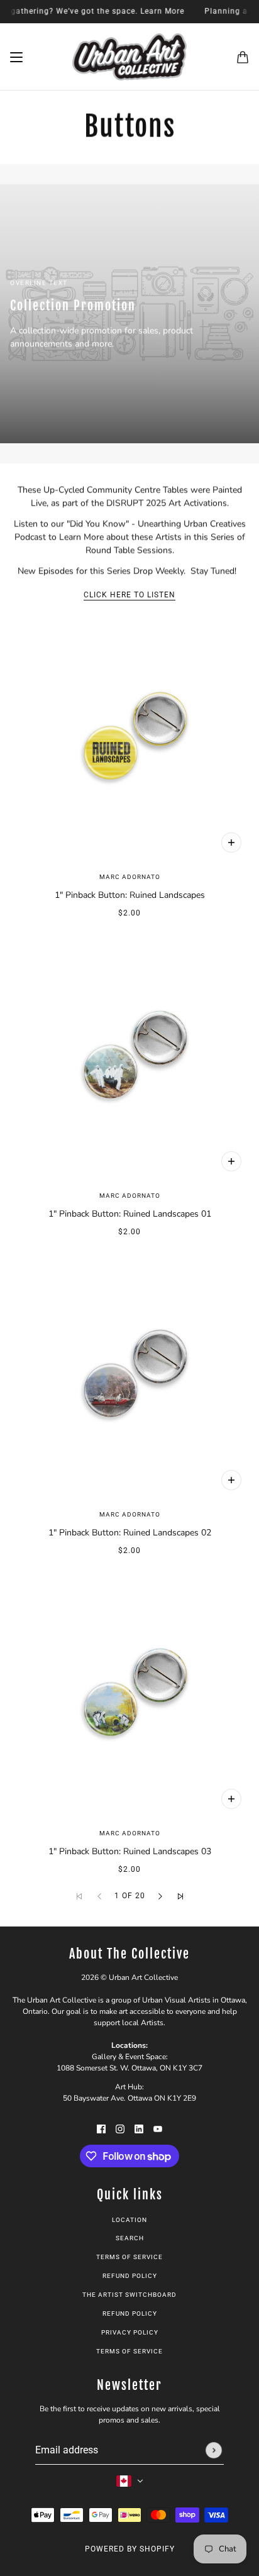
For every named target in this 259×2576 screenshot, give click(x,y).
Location (129, 2220)
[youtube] (158, 2128)
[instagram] (120, 2128)
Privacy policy (130, 2332)
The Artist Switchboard (129, 2295)
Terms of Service (129, 2257)
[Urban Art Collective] (129, 57)
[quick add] (231, 843)
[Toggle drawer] (16, 57)
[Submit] (214, 2450)
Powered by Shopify (130, 2549)
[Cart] (243, 57)
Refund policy (130, 2276)
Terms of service (129, 2351)
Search (130, 2238)
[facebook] (101, 2128)
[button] (160, 1896)
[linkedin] (139, 2128)
